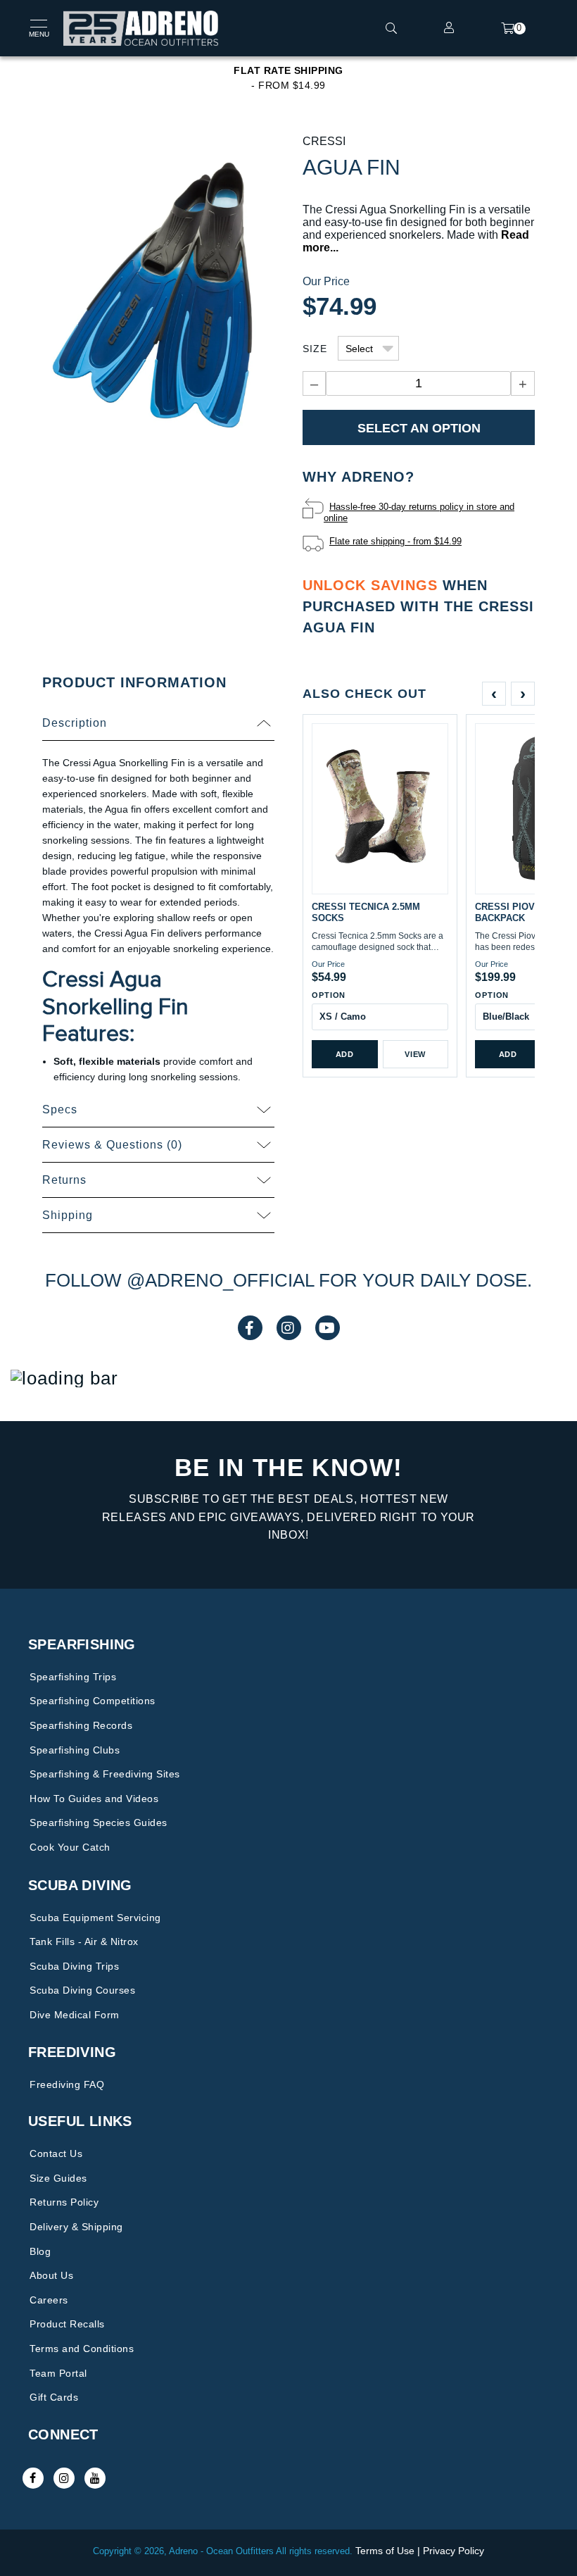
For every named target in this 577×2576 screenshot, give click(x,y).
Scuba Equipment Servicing (95, 1918)
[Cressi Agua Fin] (158, 294)
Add (345, 1054)
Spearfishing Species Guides (99, 1822)
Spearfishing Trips (73, 1677)
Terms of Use (385, 2551)
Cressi (324, 141)
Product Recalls (67, 2324)
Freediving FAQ (67, 2084)
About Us (51, 2275)
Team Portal (58, 2373)
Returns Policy (64, 2202)
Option (329, 995)
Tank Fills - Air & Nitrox (84, 1942)
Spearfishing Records (81, 1725)
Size (315, 349)
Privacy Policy (454, 2551)
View (415, 1054)
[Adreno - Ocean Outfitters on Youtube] (95, 2478)
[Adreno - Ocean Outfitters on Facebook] (33, 2478)
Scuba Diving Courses (82, 1990)
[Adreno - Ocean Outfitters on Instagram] (64, 2478)
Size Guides (58, 2178)
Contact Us (56, 2153)
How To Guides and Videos (94, 1799)
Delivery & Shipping (76, 2227)
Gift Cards (54, 2397)
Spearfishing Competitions (93, 1701)
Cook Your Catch (70, 1847)
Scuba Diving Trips (74, 1966)
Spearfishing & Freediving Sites (105, 1774)
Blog (40, 2251)
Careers (49, 2300)
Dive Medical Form (75, 2015)
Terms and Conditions (82, 2349)
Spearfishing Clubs (75, 1750)
